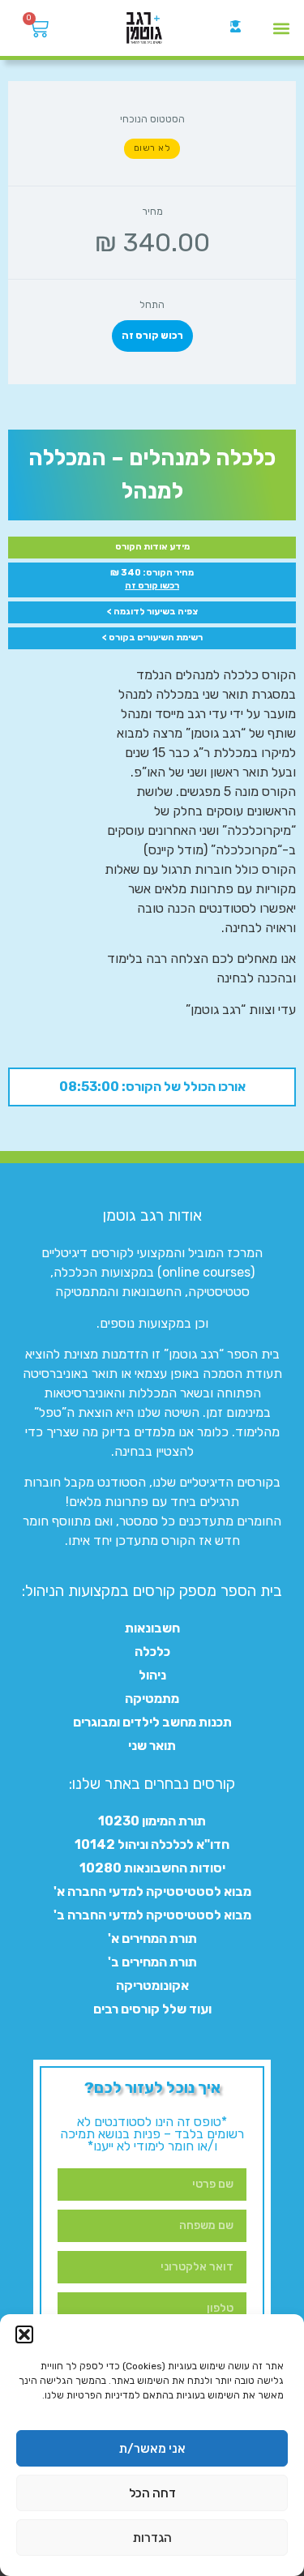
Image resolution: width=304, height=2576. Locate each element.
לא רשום (152, 148)
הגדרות (152, 2538)
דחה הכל (152, 2493)
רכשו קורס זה (152, 586)
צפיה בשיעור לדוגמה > (152, 612)
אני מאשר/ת (152, 2449)
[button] (24, 2334)
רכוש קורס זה (152, 336)
